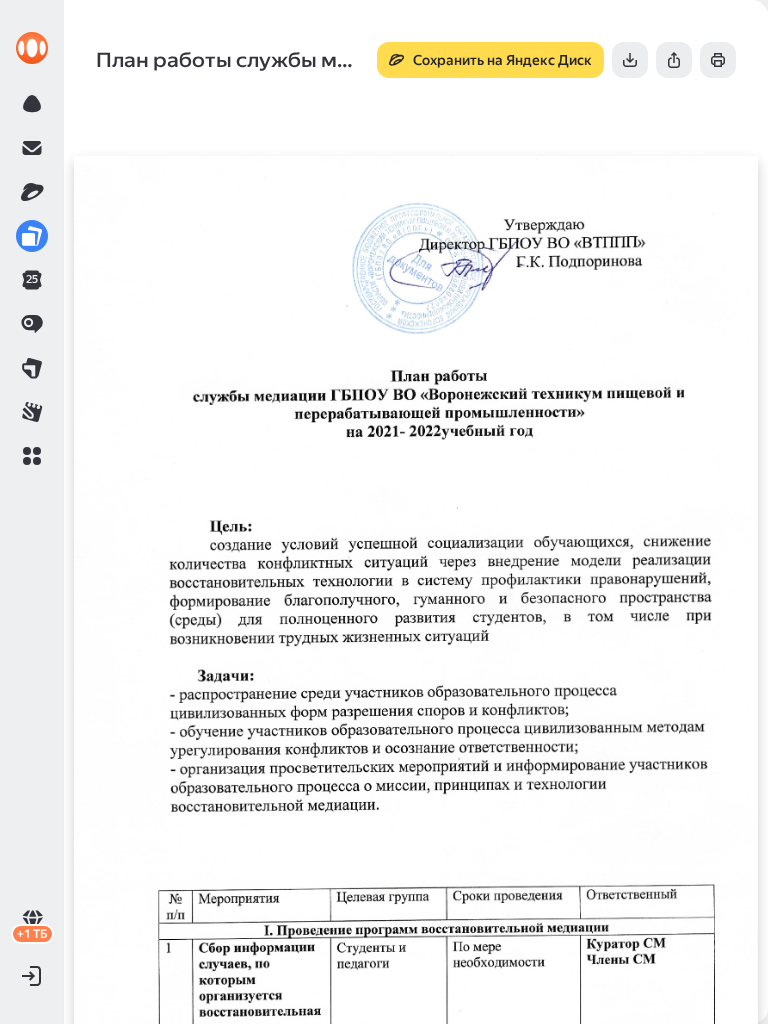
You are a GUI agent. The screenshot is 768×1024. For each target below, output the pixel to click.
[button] (32, 456)
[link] (32, 48)
